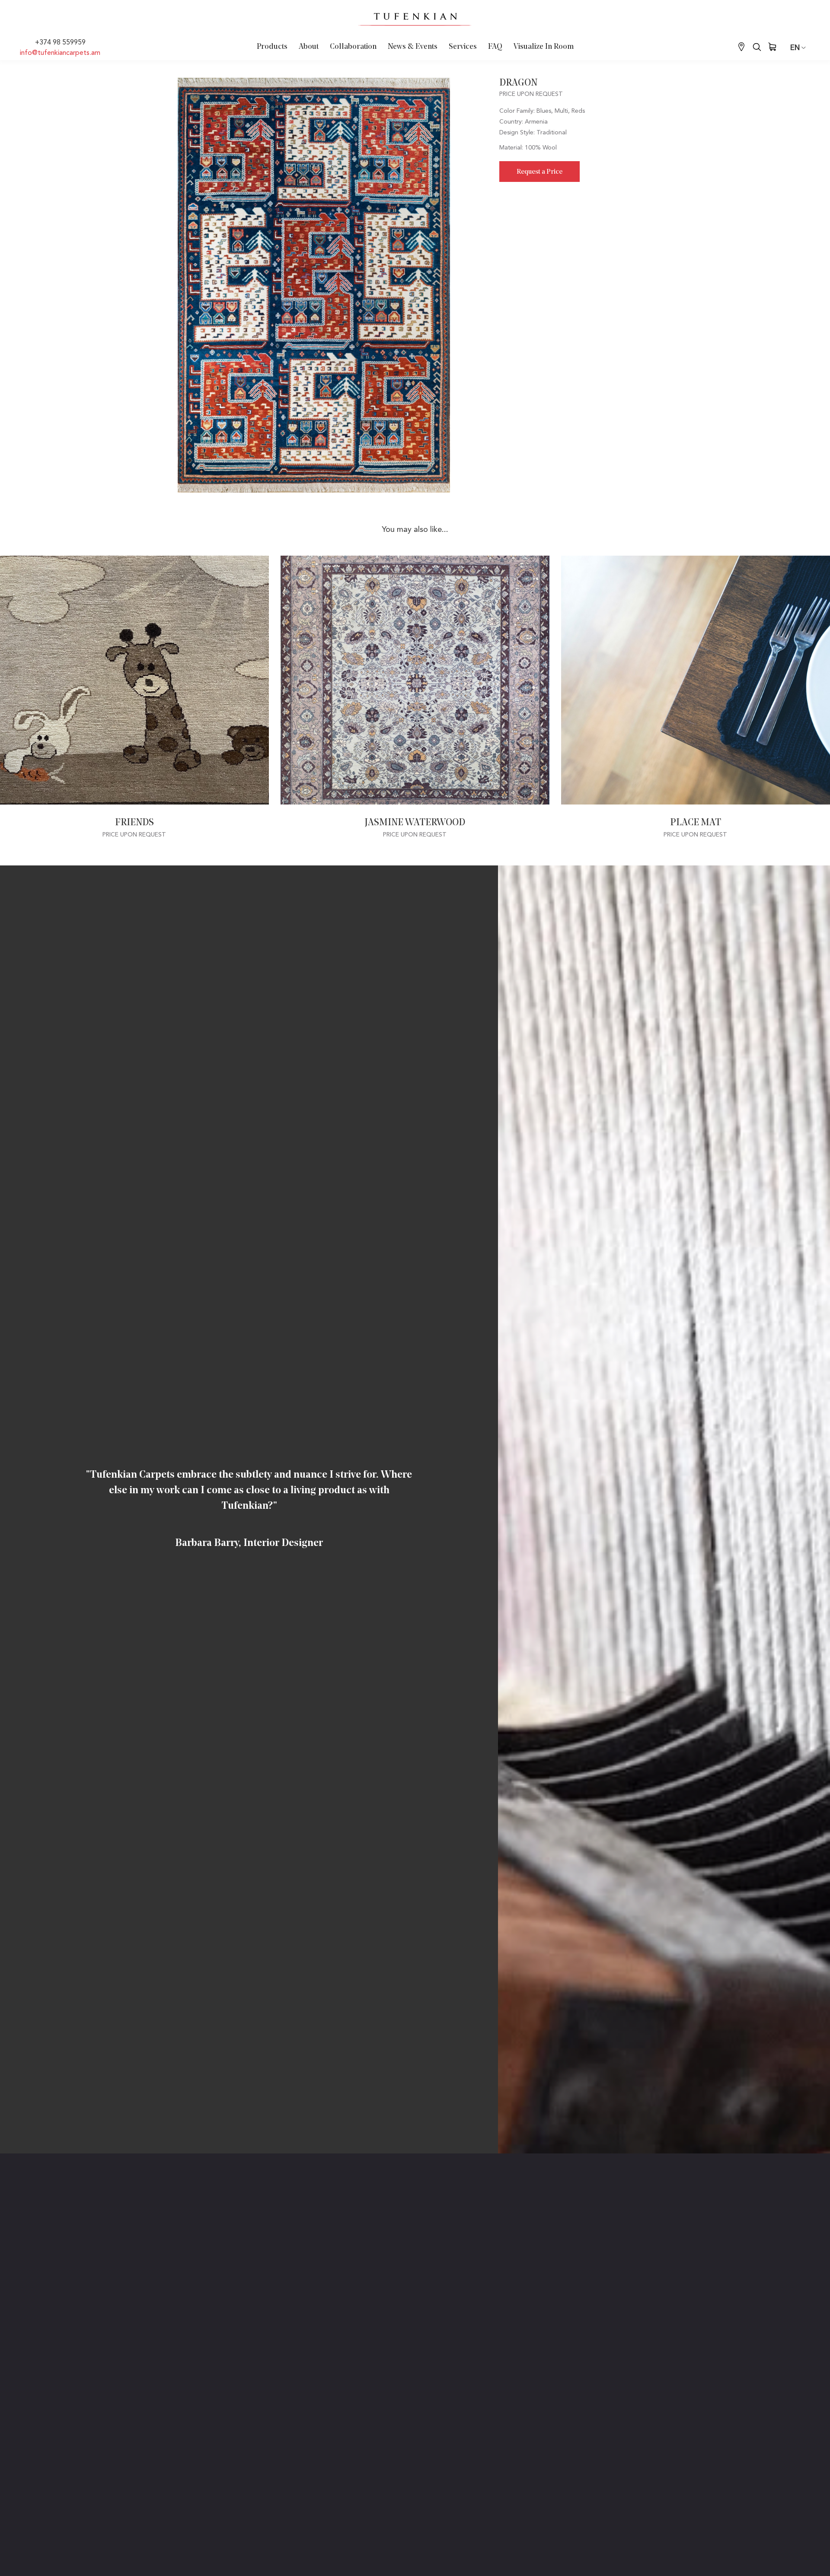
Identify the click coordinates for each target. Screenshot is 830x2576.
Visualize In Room (544, 47)
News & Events (413, 47)
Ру (798, 80)
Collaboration (353, 47)
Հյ (798, 68)
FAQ (495, 47)
